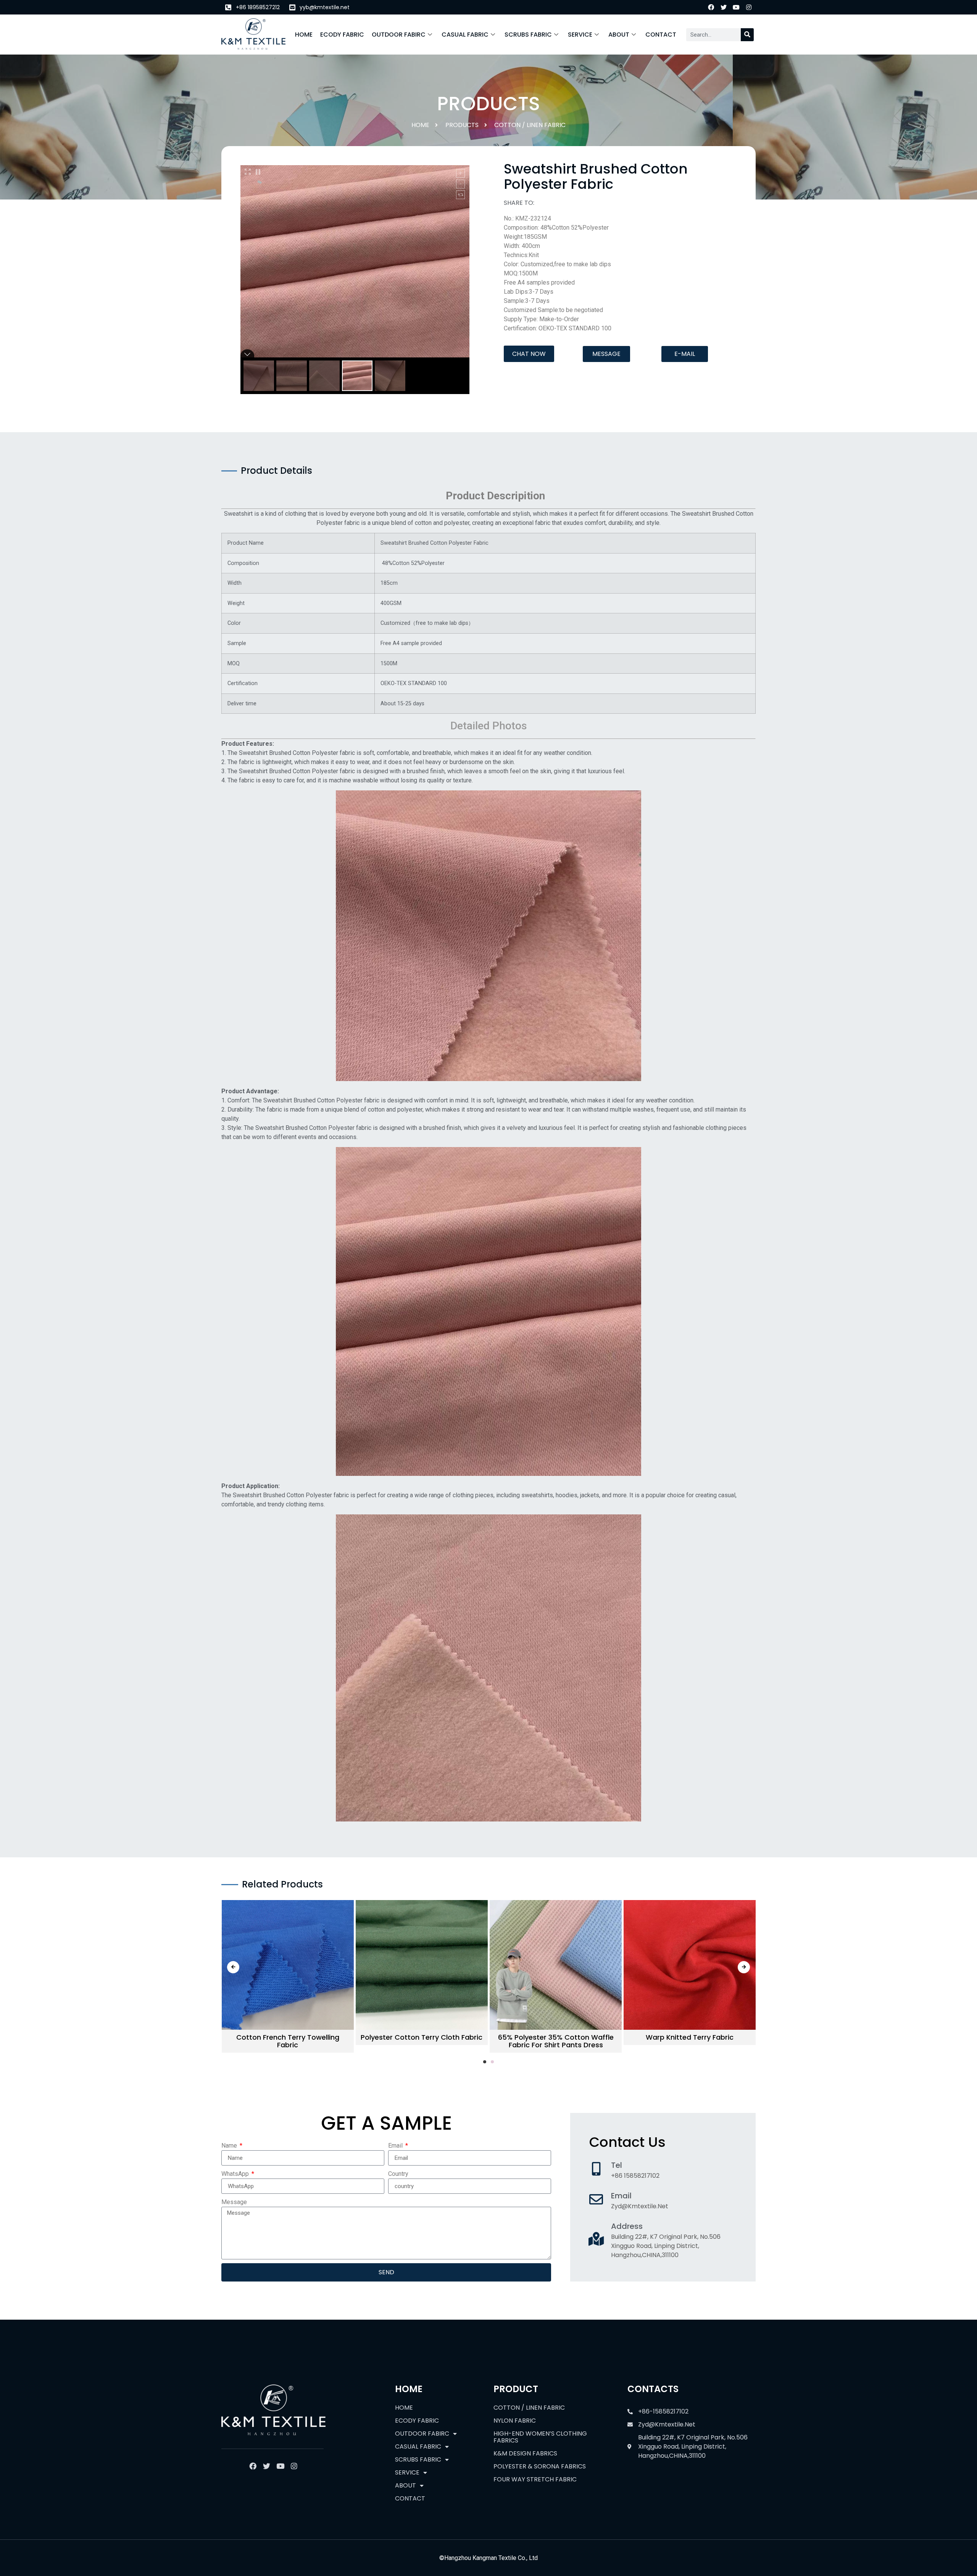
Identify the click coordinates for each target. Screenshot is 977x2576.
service (580, 35)
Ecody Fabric (342, 35)
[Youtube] (736, 7)
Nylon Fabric (515, 2421)
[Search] (747, 35)
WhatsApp (236, 2174)
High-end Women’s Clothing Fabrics (540, 2437)
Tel (617, 2165)
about (619, 35)
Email (396, 2146)
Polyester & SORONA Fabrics (540, 2466)
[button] (529, 354)
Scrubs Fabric (528, 35)
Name (230, 2146)
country (398, 2174)
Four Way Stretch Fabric (535, 2479)
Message (234, 2202)
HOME (304, 35)
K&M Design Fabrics (525, 2453)
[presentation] (233, 1967)
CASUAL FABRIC (465, 35)
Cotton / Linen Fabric (530, 125)
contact (661, 35)
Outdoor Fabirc (399, 35)
